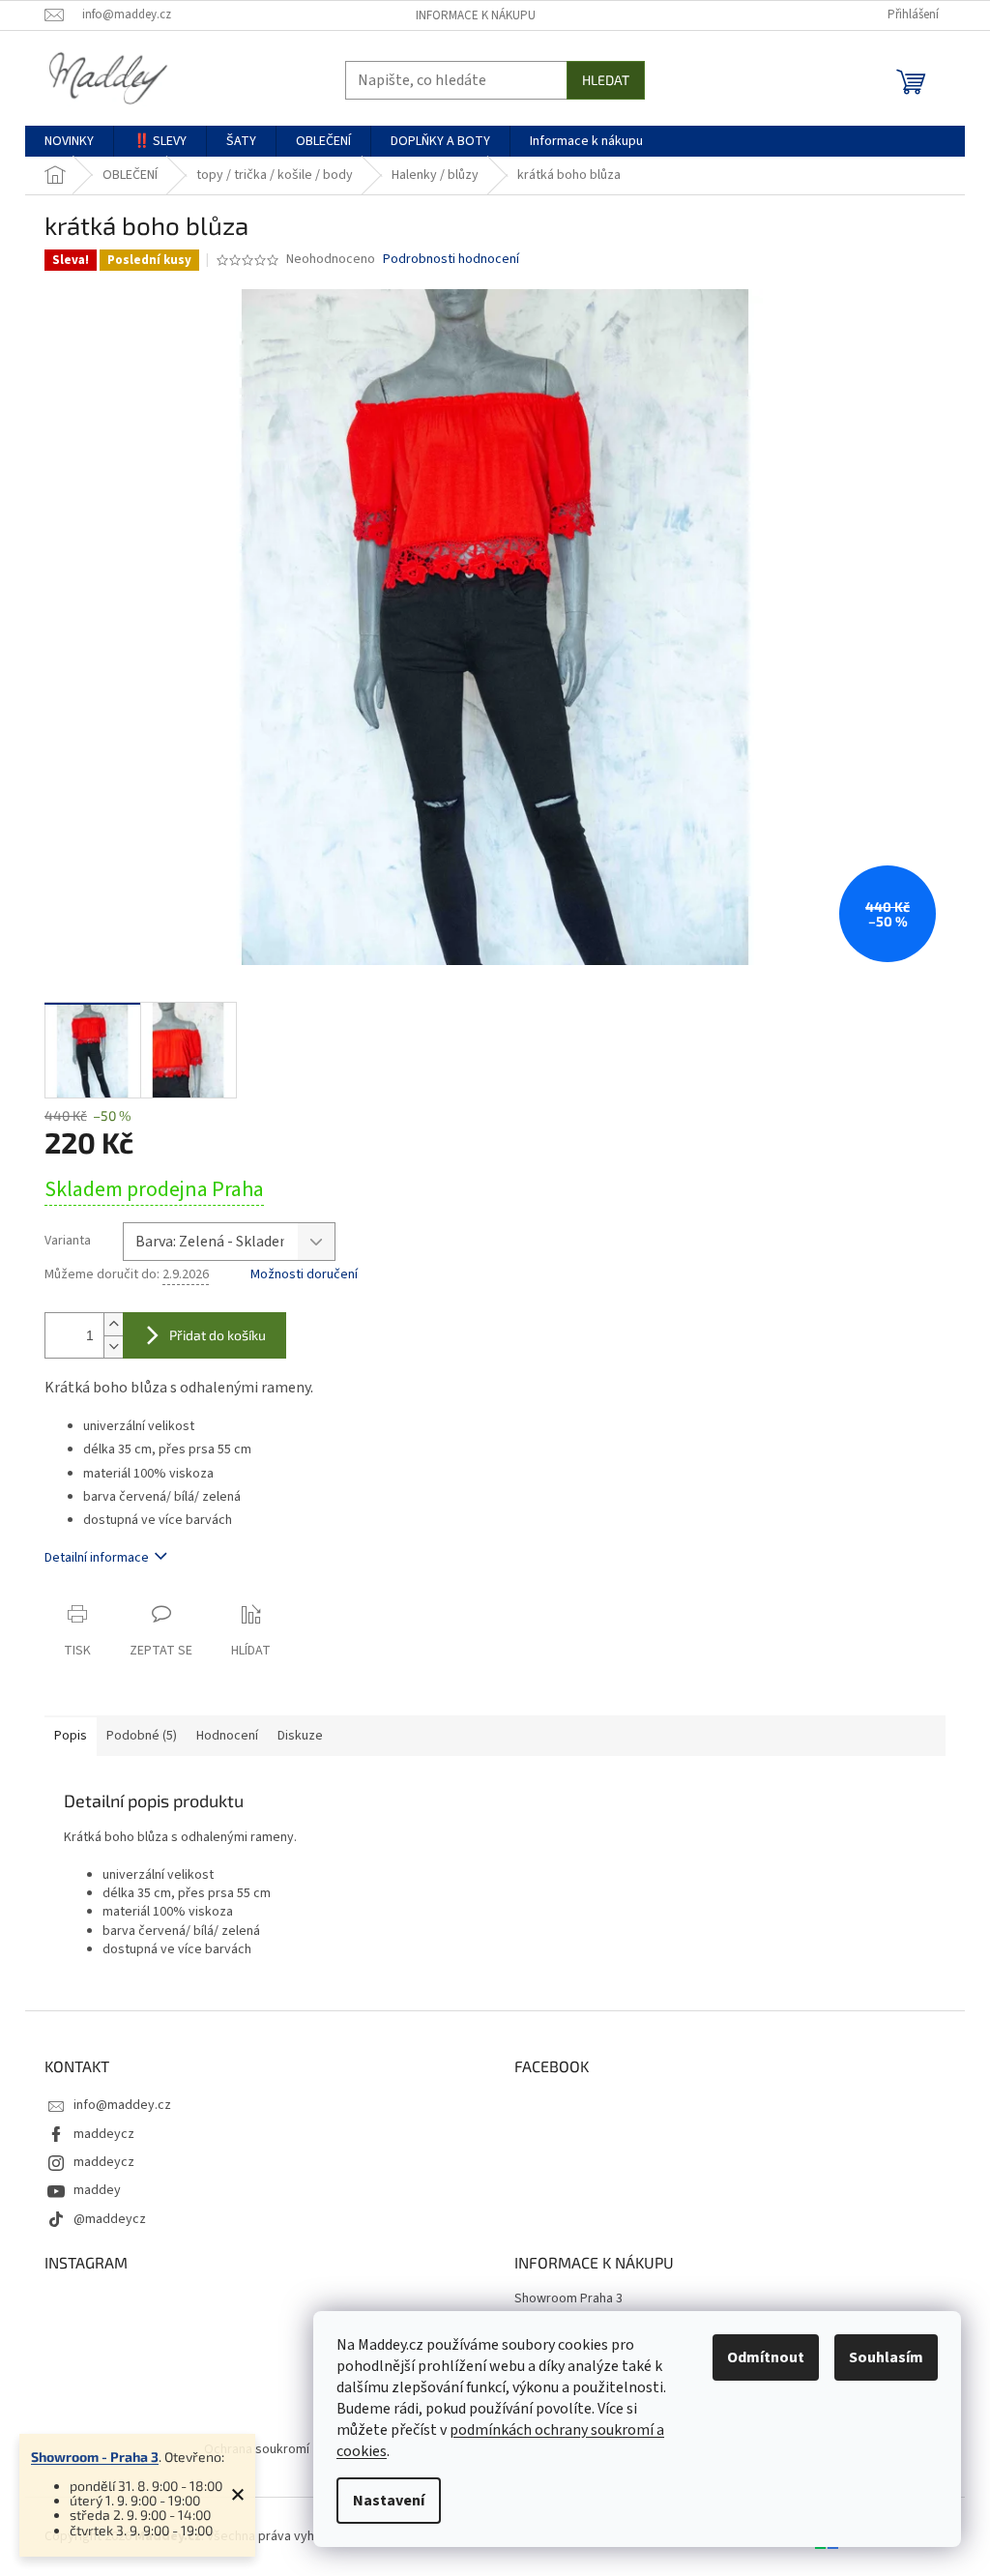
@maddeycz (110, 2219)
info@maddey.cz (122, 2105)
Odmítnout (766, 2357)
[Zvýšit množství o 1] (113, 1324)
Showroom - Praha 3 (95, 2457)
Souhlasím (886, 2357)
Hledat (606, 80)
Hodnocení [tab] (227, 1736)
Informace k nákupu (476, 15)
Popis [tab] (71, 1736)
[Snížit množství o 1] (113, 1347)
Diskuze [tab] (300, 1736)
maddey (97, 2190)
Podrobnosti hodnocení (451, 260)
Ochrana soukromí (257, 2449)
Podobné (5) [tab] (142, 1736)
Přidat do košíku (218, 1335)
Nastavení (389, 2501)
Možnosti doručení (304, 1275)
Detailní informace (97, 1558)
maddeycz (104, 2134)
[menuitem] (69, 141)
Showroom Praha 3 (568, 2299)
